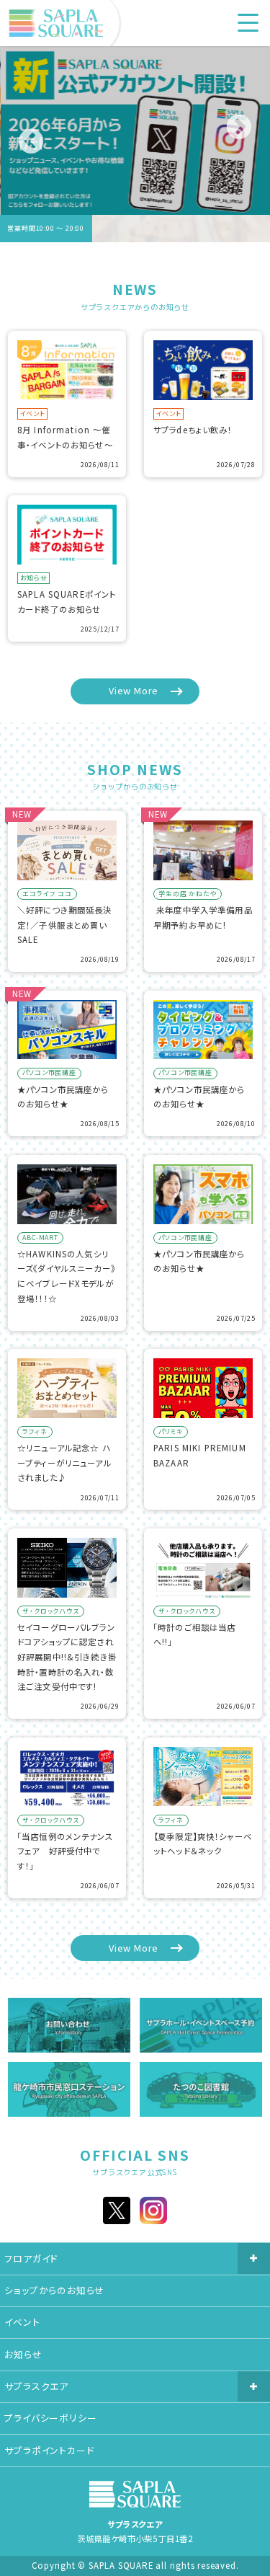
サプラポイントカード (49, 2450)
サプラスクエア (36, 2386)
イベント (22, 2322)
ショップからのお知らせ (54, 2290)
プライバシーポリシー (50, 2418)
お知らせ (23, 2354)
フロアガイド (31, 2258)
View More (134, 690)
